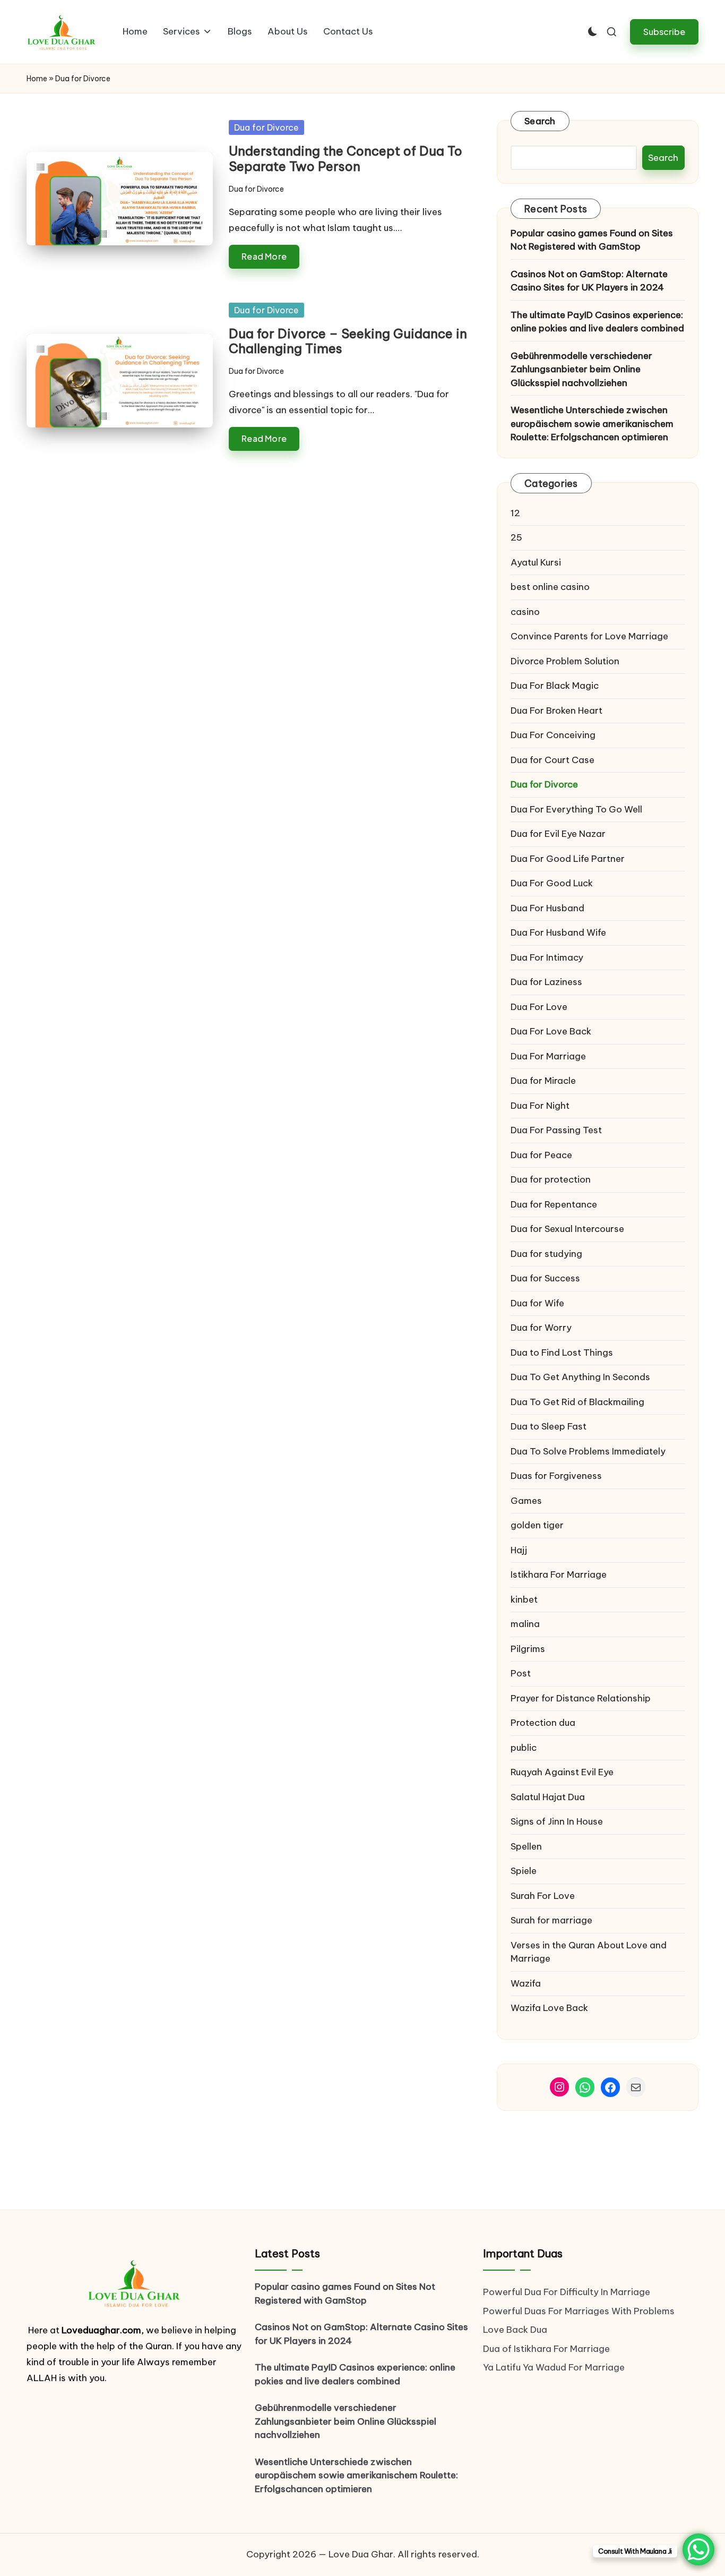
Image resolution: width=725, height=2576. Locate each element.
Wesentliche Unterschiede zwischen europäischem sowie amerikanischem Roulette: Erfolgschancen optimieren (592, 423)
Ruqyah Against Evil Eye (562, 1772)
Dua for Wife (537, 1303)
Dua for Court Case (553, 760)
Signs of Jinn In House (557, 1821)
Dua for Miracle (543, 1081)
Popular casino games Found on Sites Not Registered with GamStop (592, 240)
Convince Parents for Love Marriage (589, 636)
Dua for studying (546, 1254)
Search (540, 121)
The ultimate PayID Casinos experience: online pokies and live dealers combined (597, 322)
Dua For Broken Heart (556, 711)
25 (516, 537)
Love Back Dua (515, 2330)
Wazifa (527, 1983)
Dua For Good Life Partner (568, 859)
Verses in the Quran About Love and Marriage (589, 1952)
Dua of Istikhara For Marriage (546, 2349)
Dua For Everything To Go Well (576, 809)
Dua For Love (539, 1007)
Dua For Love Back (551, 1031)
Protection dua (543, 1723)
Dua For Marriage (548, 1056)
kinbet (524, 1599)
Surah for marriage (551, 1920)
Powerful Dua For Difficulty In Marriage (567, 2292)
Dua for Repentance (554, 1204)
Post (521, 1673)
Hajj (519, 1550)
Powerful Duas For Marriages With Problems (579, 2311)
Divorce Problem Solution (565, 661)
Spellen (526, 1846)
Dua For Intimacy (547, 957)
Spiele (524, 1871)
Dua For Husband (547, 908)
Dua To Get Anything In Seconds (581, 1377)
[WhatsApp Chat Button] (698, 2549)
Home (37, 79)
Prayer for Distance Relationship (581, 1698)
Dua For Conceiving (553, 735)
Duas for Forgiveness (556, 1476)
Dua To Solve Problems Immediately (588, 1451)
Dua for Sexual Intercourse (567, 1229)
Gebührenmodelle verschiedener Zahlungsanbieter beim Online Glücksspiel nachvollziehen (581, 369)
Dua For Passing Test (556, 1130)
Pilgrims (528, 1649)
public (524, 1748)
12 (515, 513)
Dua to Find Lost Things (562, 1353)
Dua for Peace (541, 1155)
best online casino (550, 587)
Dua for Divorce (266, 127)
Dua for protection (551, 1179)
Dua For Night (540, 1106)
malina (525, 1624)
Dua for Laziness (546, 982)
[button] (664, 32)
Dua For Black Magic (555, 686)
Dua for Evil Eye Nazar (558, 834)
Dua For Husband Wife (558, 932)
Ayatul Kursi (536, 562)
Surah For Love (543, 1896)
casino (525, 612)
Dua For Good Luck (552, 883)
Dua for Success (545, 1278)
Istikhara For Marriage (559, 1574)
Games (526, 1501)
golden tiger (537, 1525)
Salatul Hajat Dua (548, 1797)
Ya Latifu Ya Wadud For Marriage (555, 2367)
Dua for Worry (541, 1328)
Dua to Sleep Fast (549, 1426)
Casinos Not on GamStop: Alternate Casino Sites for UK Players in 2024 (589, 281)
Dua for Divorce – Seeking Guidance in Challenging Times (348, 341)
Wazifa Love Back (549, 2008)
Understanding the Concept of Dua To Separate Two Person (346, 159)
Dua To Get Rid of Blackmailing (577, 1402)
